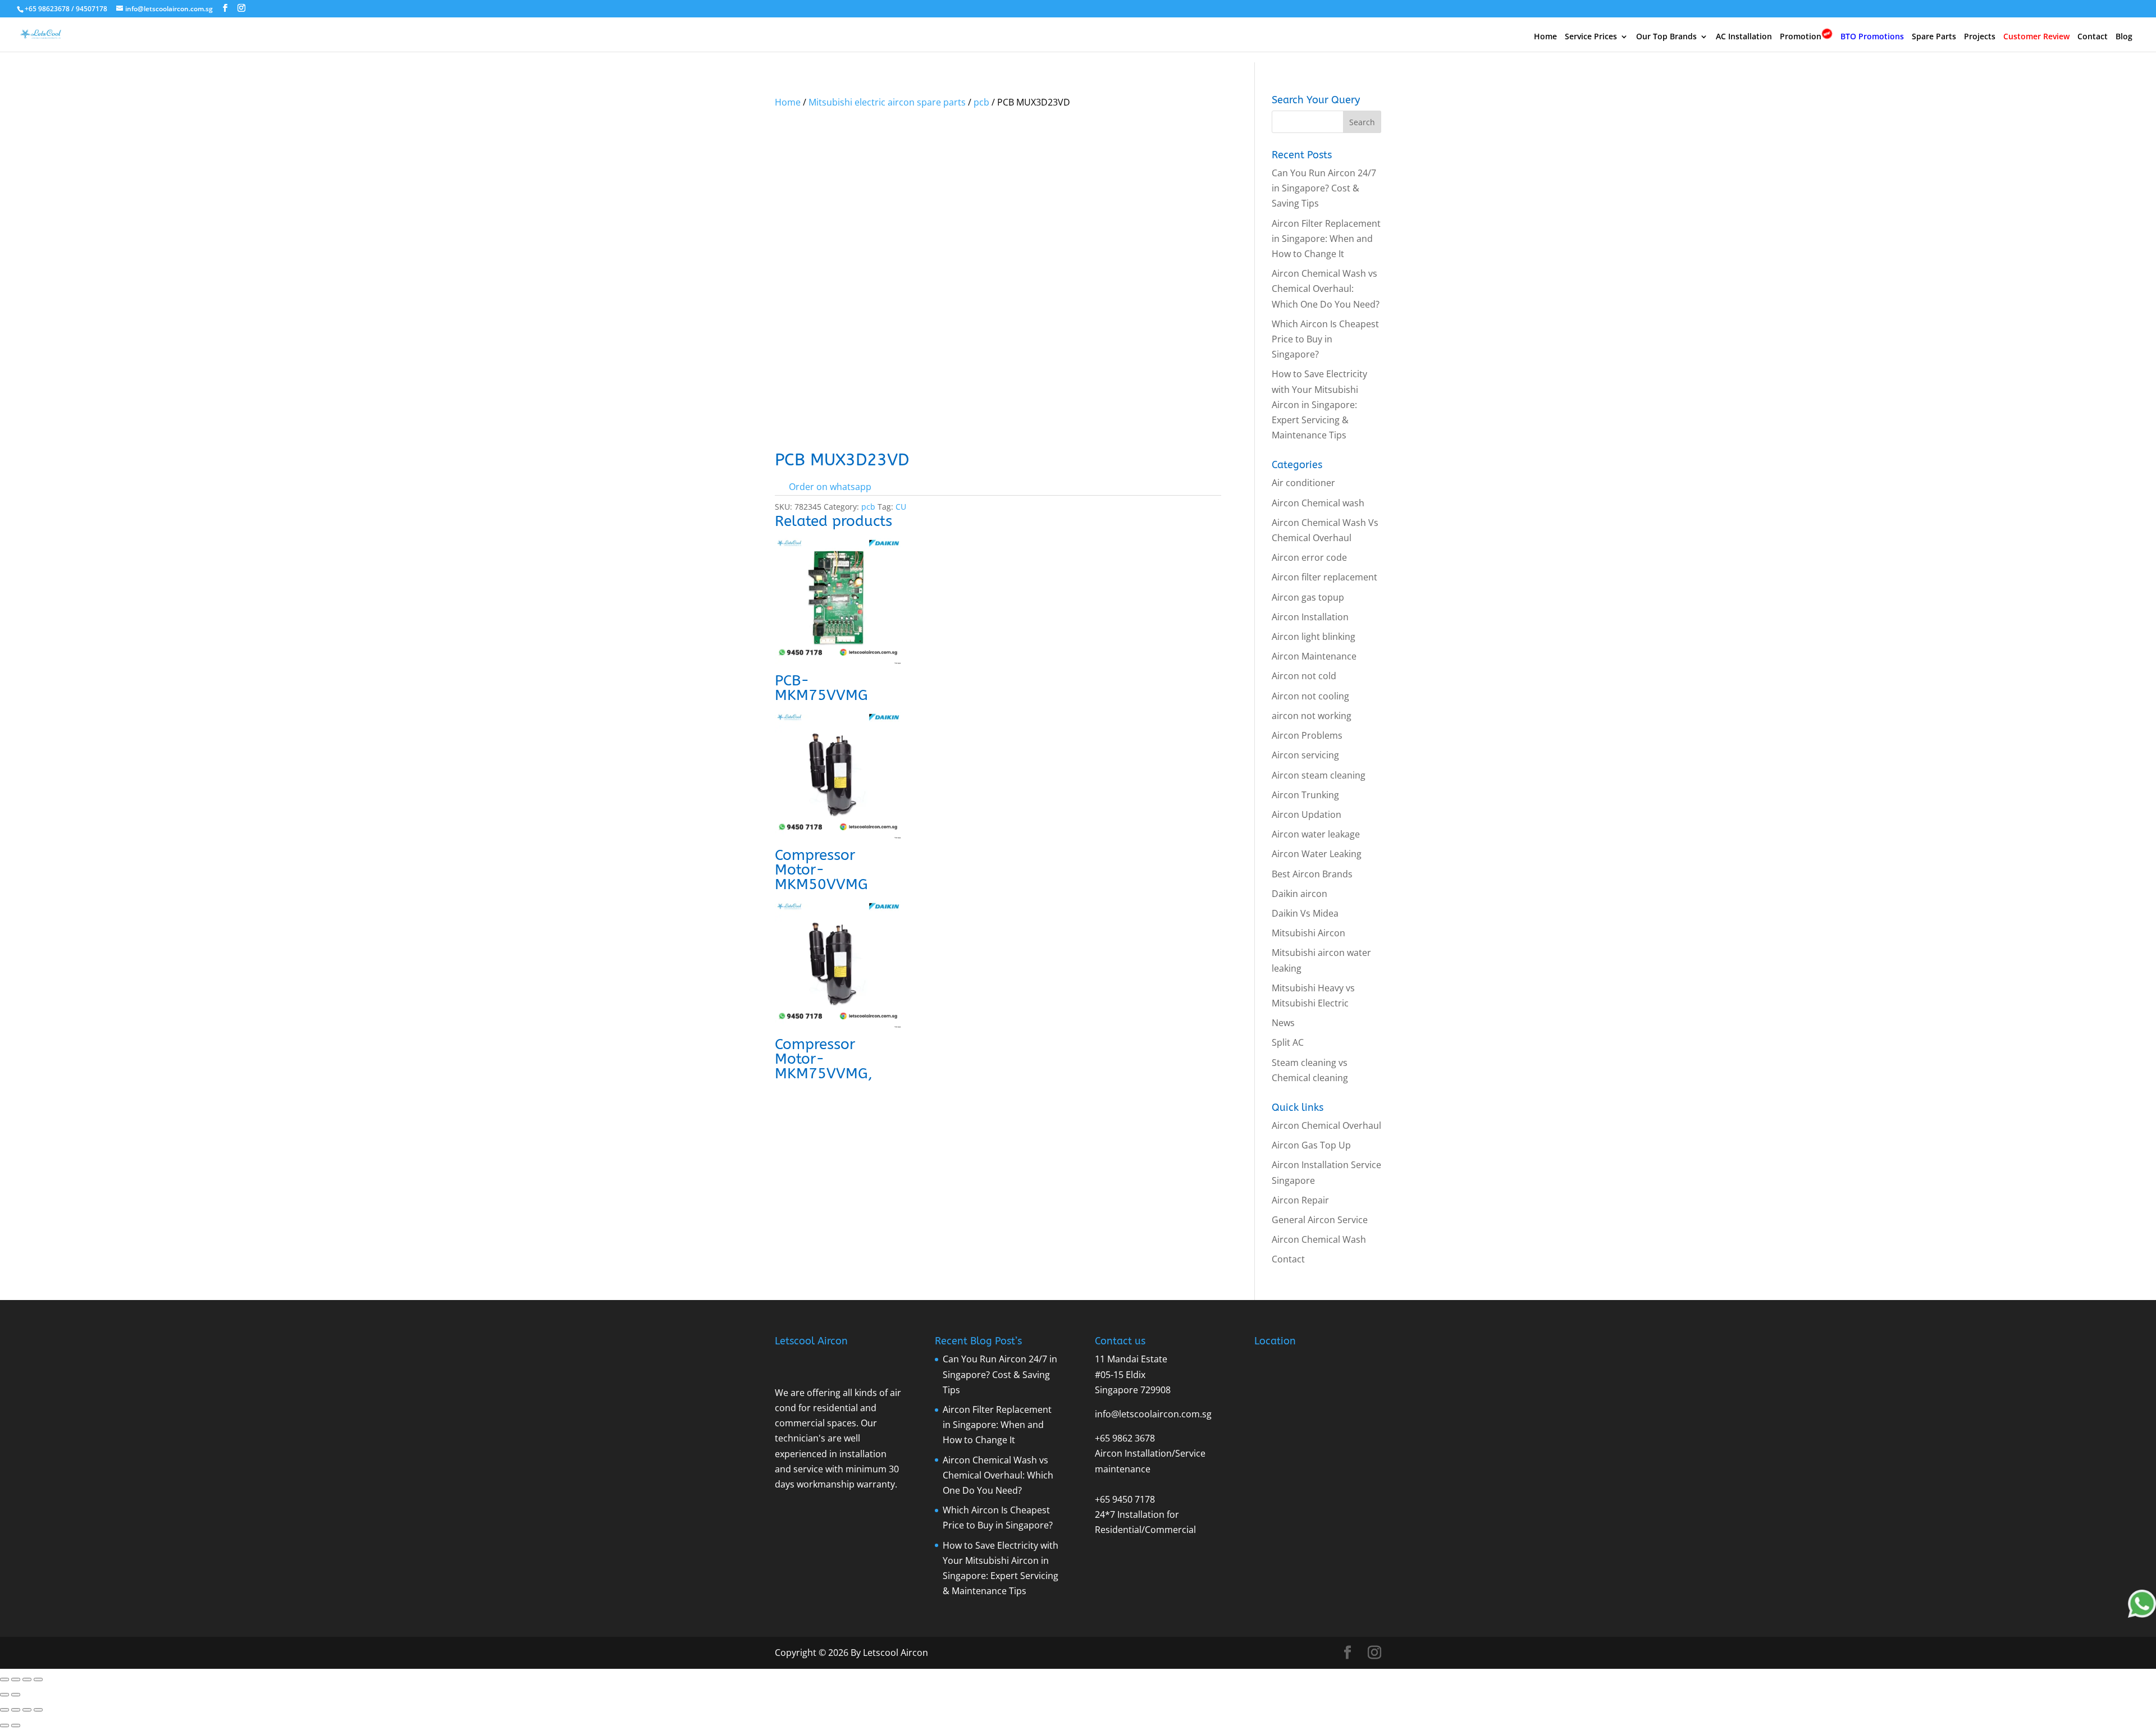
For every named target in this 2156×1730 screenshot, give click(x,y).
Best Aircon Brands (1312, 874)
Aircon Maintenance (1314, 656)
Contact (2093, 37)
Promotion (1801, 36)
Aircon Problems (1307, 735)
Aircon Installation (1310, 617)
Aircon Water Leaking (1317, 854)
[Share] (27, 1679)
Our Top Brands (1666, 37)
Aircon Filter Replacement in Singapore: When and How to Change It (1326, 239)
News (1283, 1023)
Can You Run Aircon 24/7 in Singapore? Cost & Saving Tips (1324, 188)
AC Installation (1744, 37)
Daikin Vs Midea (1305, 913)
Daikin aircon (1299, 894)
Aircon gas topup (1308, 597)
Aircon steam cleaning (1319, 775)
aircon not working (1312, 716)
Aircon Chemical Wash (1319, 1239)
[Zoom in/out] (4, 1679)
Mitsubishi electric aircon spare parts (887, 102)
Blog (2124, 37)
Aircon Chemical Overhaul (1326, 1125)
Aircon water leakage (1316, 834)
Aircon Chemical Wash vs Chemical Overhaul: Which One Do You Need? (1326, 289)
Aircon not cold (1304, 676)
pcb (981, 102)
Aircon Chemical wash (1318, 503)
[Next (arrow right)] (16, 1695)
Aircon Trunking (1305, 795)
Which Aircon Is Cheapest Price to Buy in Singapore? (1325, 339)
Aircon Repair (1300, 1200)
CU (901, 507)
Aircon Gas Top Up (1311, 1145)
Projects (1980, 37)
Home (1545, 37)
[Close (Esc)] (38, 1679)
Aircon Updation (1307, 814)
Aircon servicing (1305, 755)
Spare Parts (1934, 37)
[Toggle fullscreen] (16, 1679)
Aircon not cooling (1310, 696)
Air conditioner (1303, 483)
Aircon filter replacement (1324, 577)
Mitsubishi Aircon (1308, 933)
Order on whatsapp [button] (830, 487)
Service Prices (1591, 37)
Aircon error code (1309, 557)
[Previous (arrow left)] (4, 1695)
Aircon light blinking (1314, 637)
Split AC (1288, 1042)
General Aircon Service (1320, 1220)
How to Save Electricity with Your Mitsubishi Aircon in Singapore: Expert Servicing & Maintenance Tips (1319, 404)
